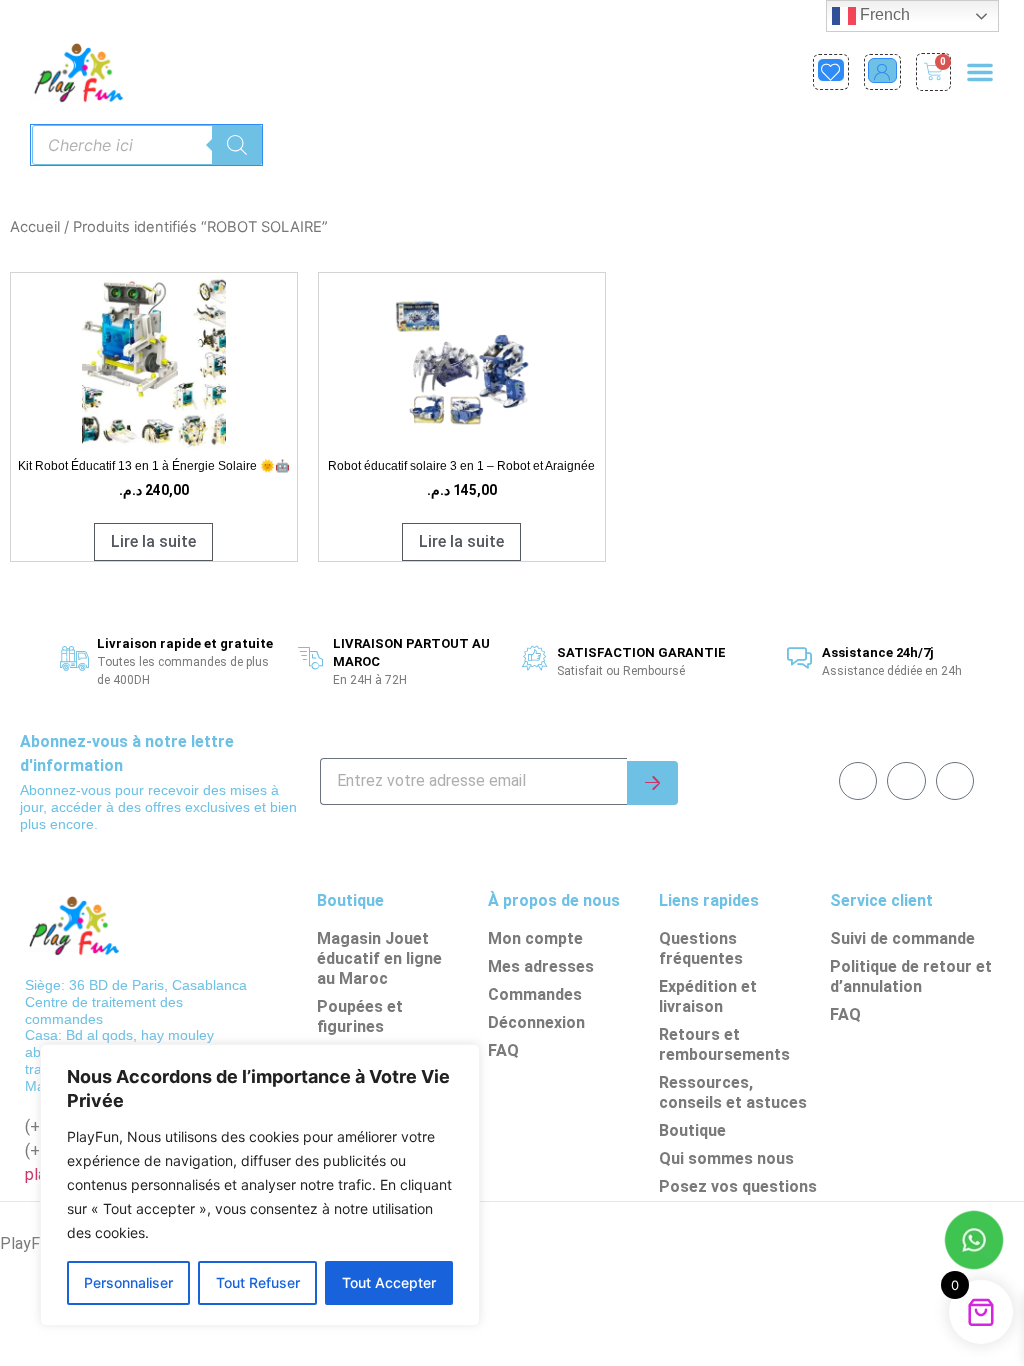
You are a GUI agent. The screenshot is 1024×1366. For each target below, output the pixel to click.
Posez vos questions (738, 1186)
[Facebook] (858, 781)
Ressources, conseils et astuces (733, 1092)
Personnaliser (128, 1282)
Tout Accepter (389, 1282)
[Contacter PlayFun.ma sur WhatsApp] (974, 1243)
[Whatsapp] (906, 781)
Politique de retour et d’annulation (911, 976)
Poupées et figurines (360, 1016)
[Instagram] (955, 781)
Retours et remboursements (724, 1044)
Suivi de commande (902, 938)
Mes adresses (541, 966)
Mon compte (535, 938)
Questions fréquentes (701, 948)
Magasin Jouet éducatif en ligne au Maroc (379, 958)
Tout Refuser (258, 1282)
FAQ (503, 1050)
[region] (260, 1185)
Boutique (692, 1130)
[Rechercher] (237, 145)
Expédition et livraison (708, 996)
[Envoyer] (652, 783)
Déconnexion (536, 1022)
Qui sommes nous (726, 1158)
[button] (980, 72)
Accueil (35, 227)
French (883, 14)
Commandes (535, 994)
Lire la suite (153, 541)
